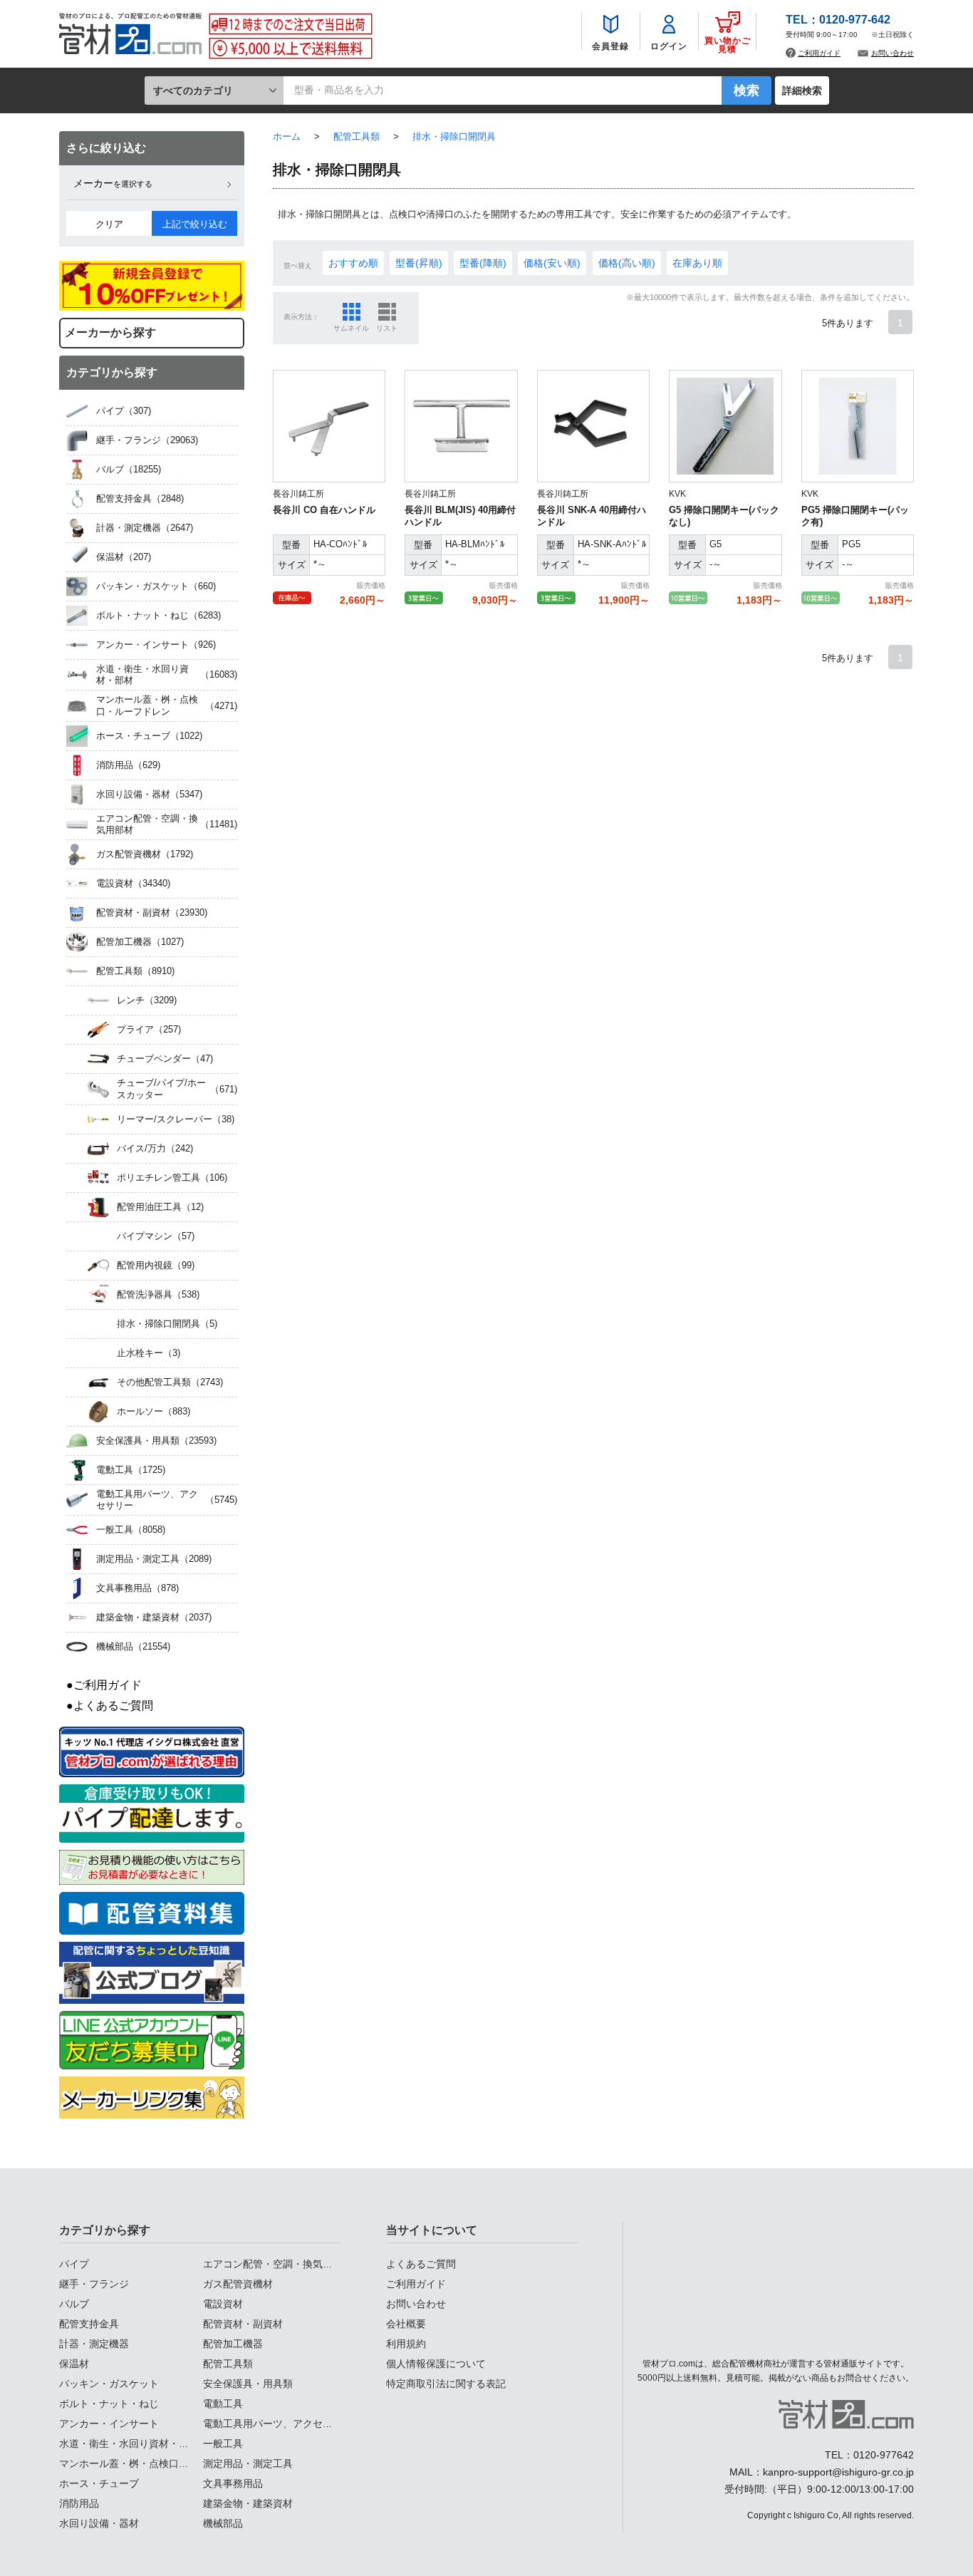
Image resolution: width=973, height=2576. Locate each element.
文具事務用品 (233, 2483)
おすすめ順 (353, 263)
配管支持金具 (89, 2324)
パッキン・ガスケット (109, 2384)
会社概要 (406, 2324)
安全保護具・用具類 (248, 2384)
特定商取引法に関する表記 (446, 2384)
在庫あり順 (697, 263)
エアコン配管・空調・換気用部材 (278, 2264)
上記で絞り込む (195, 224)
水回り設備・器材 (99, 2523)
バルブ (74, 2304)
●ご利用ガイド (104, 1685)
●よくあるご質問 (110, 1706)
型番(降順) (483, 263)
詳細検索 (802, 90)
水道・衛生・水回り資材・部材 (129, 2443)
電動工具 (223, 2404)
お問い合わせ (893, 53)
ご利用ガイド (819, 53)
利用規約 (406, 2344)
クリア (109, 224)
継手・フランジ (94, 2284)
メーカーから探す (110, 332)
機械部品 (223, 2523)
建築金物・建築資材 (248, 2503)
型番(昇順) (419, 263)
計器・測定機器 (94, 2344)
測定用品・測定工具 (248, 2463)
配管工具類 (228, 2364)
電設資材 (223, 2304)
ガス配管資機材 (238, 2284)
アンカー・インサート (109, 2424)
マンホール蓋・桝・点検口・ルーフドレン (154, 2463)
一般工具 (223, 2443)
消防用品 (79, 2503)
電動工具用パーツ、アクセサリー (278, 2424)
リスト (387, 328)
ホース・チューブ (99, 2483)
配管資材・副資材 (243, 2324)
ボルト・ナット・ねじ (109, 2404)
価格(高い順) (627, 263)
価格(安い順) (552, 263)
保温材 (74, 2364)
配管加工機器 (233, 2344)
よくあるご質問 (421, 2264)
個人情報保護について (436, 2364)
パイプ (74, 2264)
